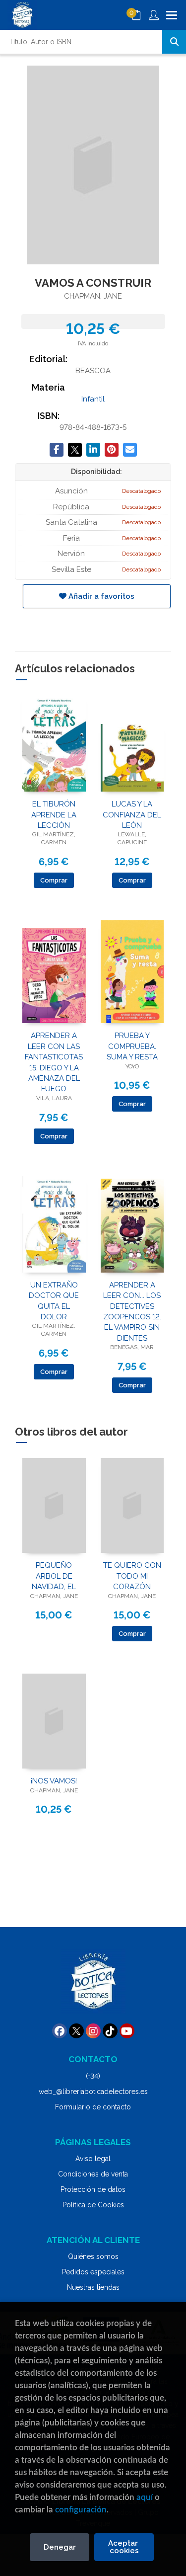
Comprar (54, 880)
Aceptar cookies (124, 2547)
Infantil (93, 399)
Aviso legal (93, 2159)
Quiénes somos (93, 2256)
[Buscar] (174, 42)
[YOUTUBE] (127, 2031)
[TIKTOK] (110, 2031)
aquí (145, 2497)
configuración (81, 2510)
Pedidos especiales (93, 2272)
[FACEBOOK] (60, 2031)
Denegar (60, 2547)
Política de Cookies (93, 2205)
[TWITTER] (76, 2031)
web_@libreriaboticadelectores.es (93, 2092)
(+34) (93, 2076)
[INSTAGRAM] (93, 2031)
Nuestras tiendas (93, 2287)
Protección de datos (93, 2189)
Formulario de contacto (93, 2107)
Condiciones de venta (93, 2174)
